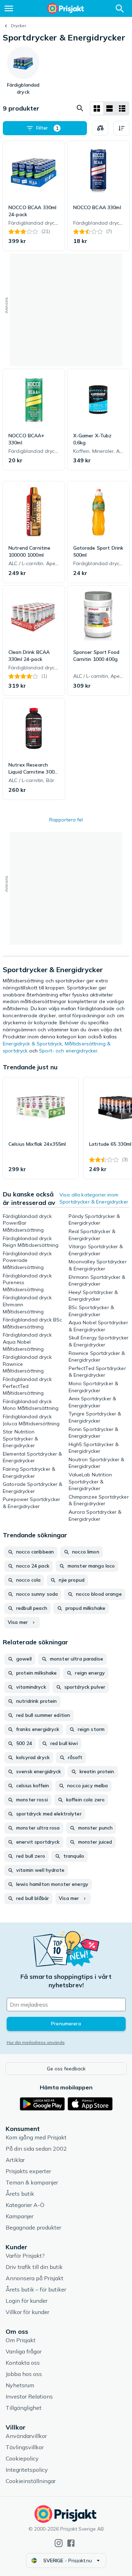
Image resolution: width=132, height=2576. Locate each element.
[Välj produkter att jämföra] (100, 128)
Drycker (18, 26)
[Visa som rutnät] (97, 108)
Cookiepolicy (22, 2458)
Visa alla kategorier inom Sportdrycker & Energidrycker (94, 1198)
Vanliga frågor (24, 2351)
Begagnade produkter (33, 2227)
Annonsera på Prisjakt (34, 2278)
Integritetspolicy (27, 2470)
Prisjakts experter (28, 2171)
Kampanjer (20, 2216)
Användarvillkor (26, 2436)
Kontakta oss (23, 2363)
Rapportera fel (66, 820)
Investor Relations (29, 2396)
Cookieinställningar (31, 2481)
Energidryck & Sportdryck (32, 1044)
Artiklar (15, 2160)
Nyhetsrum (20, 2385)
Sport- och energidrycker (68, 1051)
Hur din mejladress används (36, 2042)
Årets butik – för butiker (36, 2289)
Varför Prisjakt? (25, 2256)
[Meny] (9, 8)
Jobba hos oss (24, 2374)
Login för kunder (27, 2301)
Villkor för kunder (27, 2312)
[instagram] (59, 2543)
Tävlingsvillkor (25, 2447)
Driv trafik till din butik (34, 2267)
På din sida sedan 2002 (36, 2149)
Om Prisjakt (21, 2340)
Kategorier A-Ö (25, 2205)
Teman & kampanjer (32, 2182)
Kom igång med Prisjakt (36, 2137)
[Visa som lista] (109, 108)
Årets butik (20, 2194)
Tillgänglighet (24, 2408)
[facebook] (71, 2543)
